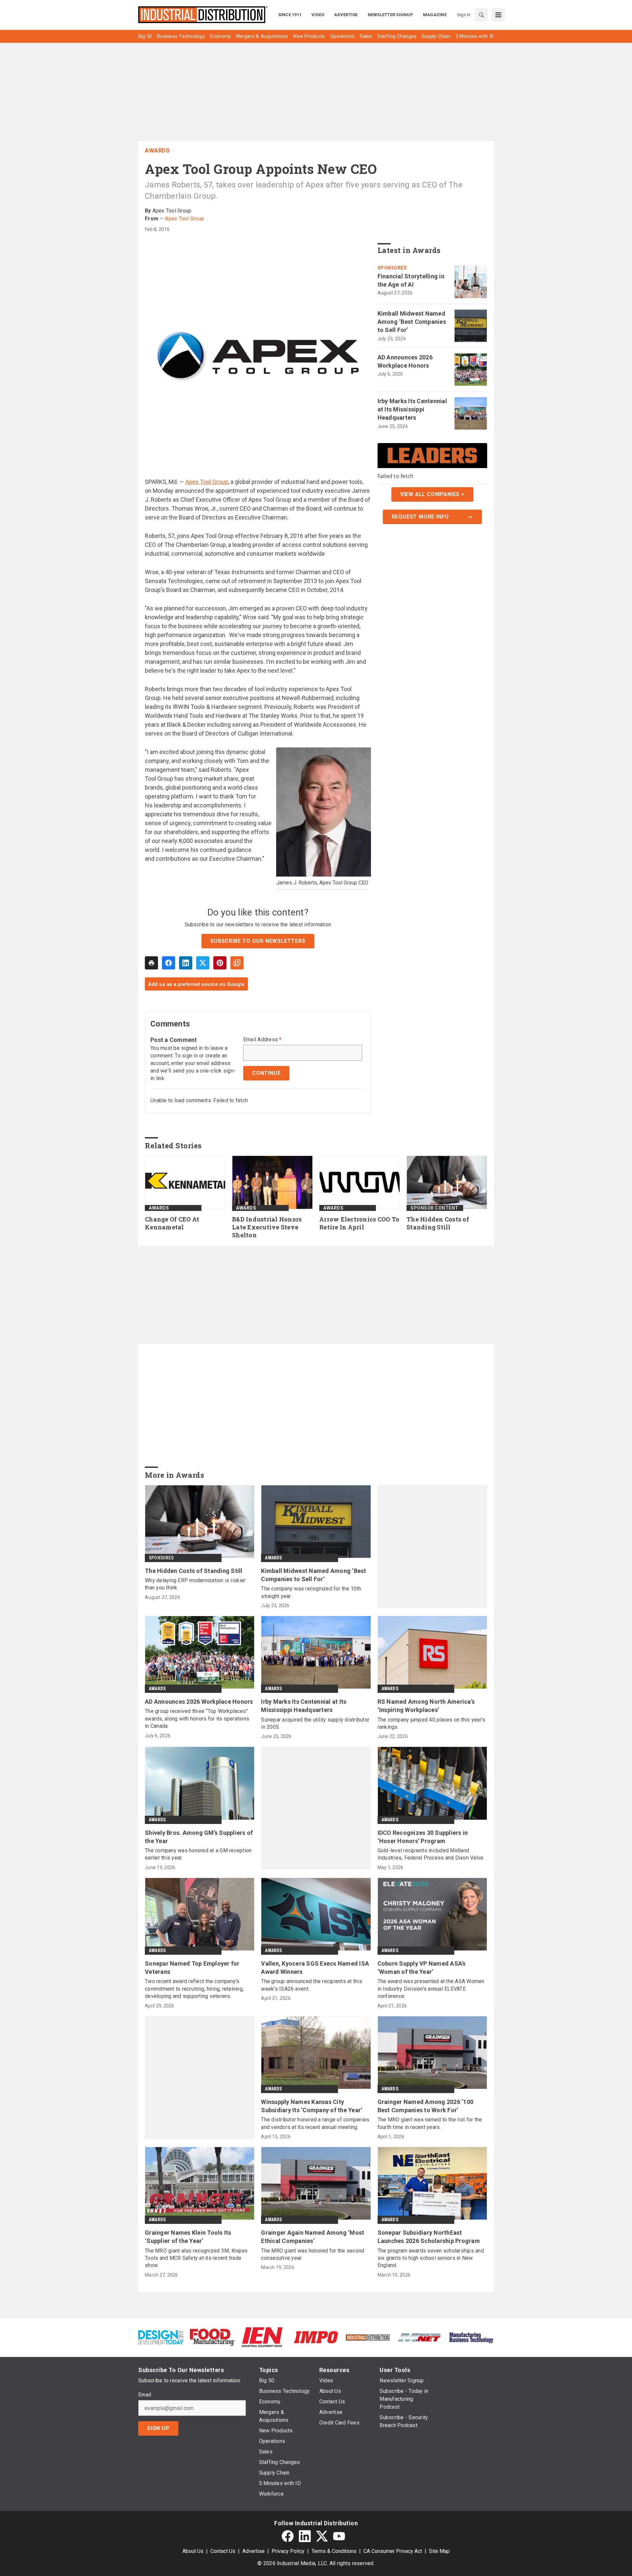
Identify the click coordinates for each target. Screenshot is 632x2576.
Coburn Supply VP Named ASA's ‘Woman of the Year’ (422, 1968)
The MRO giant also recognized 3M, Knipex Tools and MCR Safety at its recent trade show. (196, 2258)
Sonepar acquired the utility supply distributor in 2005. (315, 1723)
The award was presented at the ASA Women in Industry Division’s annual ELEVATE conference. (431, 1989)
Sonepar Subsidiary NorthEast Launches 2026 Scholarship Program (429, 2237)
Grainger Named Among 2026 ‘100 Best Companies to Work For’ (426, 2106)
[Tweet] (203, 963)
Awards (157, 150)
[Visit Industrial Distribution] (368, 2337)
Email (145, 2395)
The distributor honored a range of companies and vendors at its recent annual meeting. (315, 2123)
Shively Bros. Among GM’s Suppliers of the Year (199, 1837)
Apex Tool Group (184, 219)
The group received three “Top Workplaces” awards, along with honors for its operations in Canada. (197, 1719)
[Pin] (220, 963)
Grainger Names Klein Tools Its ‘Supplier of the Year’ (188, 2237)
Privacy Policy (288, 2551)
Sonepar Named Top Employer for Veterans (192, 1968)
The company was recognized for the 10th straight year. (311, 1592)
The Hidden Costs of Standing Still (438, 1223)
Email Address (263, 1040)
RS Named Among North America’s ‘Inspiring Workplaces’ (426, 1706)
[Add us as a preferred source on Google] (237, 963)
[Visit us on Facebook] (288, 2536)
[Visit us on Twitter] (322, 2536)
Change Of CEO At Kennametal (172, 1223)
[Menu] (498, 15)
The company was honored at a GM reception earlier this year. (198, 1854)
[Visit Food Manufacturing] (212, 2337)
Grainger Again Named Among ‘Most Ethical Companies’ (313, 2237)
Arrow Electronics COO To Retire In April (359, 1223)
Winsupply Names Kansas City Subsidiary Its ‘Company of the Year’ (312, 2106)
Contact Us (223, 2551)
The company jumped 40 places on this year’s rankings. (432, 1723)
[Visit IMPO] (316, 2337)
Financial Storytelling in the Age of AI (411, 280)
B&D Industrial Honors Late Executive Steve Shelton (267, 1227)
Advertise (253, 2551)
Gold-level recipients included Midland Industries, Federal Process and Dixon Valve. (431, 1854)
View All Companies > (432, 494)
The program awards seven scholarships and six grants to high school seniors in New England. (431, 2258)
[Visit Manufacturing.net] (420, 2337)
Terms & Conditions (334, 2551)
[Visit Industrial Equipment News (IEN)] (262, 2337)
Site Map (439, 2551)
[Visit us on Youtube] (339, 2536)
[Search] (481, 15)
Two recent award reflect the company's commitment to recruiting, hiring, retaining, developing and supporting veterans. (194, 1989)
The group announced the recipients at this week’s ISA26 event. (312, 1985)
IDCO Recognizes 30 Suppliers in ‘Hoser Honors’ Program (423, 1837)
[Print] (151, 963)
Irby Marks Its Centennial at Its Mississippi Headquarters (412, 409)
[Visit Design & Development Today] (161, 2337)
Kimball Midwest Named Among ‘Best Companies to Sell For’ (412, 322)
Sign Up (158, 2428)
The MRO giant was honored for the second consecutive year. (313, 2254)
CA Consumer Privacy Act (393, 2551)
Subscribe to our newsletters (258, 941)
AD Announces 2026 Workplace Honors (405, 361)
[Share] (169, 963)
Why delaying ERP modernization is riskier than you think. (195, 1584)
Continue (266, 1073)
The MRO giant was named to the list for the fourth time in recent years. (430, 2123)
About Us (193, 2551)
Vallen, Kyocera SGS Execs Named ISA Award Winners (315, 1968)
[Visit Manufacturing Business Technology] (471, 2337)
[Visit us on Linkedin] (305, 2536)
